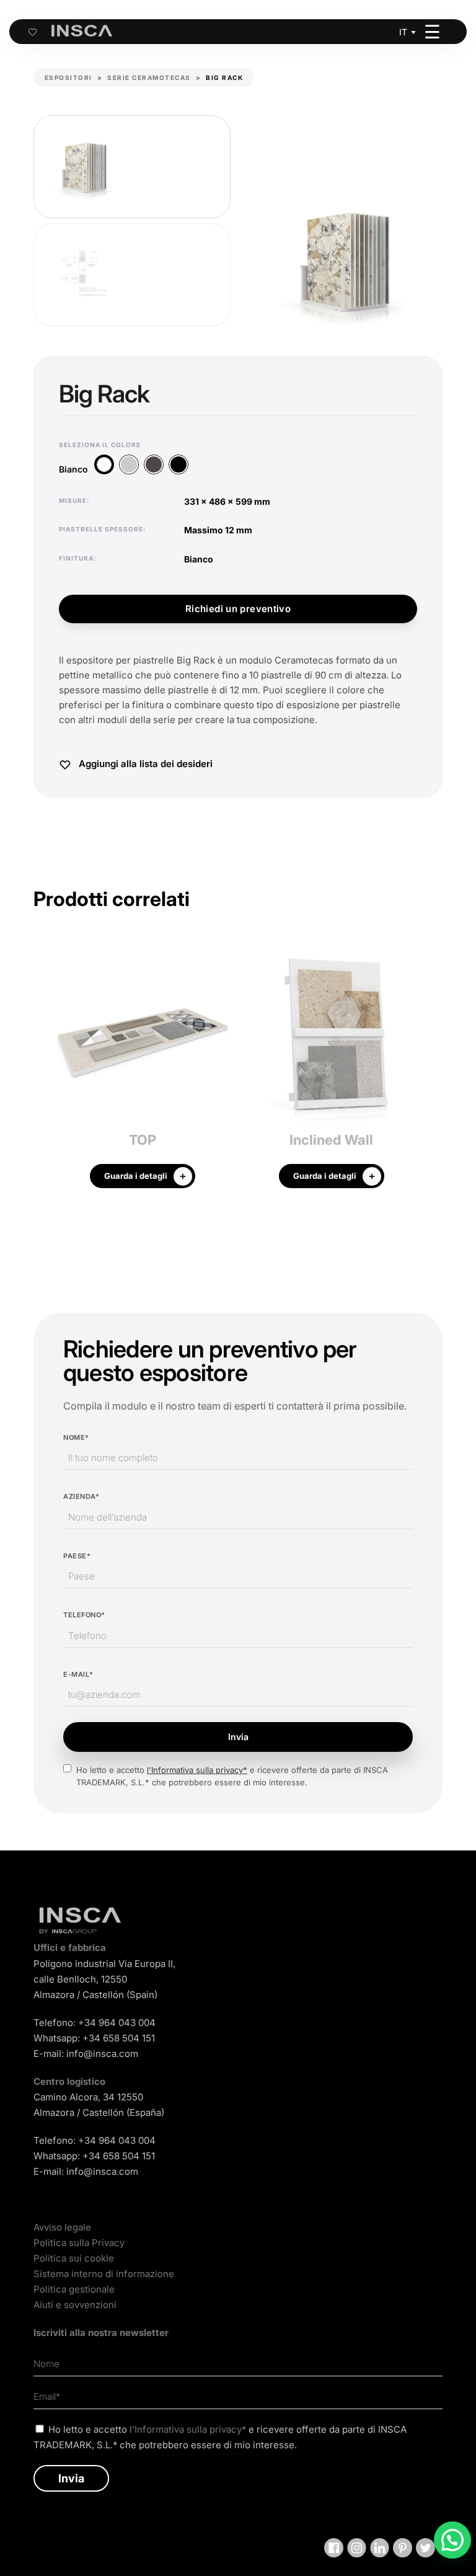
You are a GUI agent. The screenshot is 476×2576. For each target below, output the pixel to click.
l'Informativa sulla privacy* (197, 1770)
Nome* (76, 1437)
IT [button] (403, 32)
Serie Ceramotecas (149, 78)
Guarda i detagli (136, 1176)
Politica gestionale (74, 2289)
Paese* (77, 1556)
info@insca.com (102, 2054)
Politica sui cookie (74, 2258)
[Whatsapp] (452, 2540)
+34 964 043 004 (117, 2023)
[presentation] (43, 1070)
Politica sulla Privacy (79, 2243)
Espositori (68, 78)
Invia (238, 1737)
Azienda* (81, 1496)
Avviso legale (62, 2227)
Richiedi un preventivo (238, 609)
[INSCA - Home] (82, 31)
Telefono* (84, 1615)
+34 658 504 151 (119, 2038)
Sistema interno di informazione (104, 2274)
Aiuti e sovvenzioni (75, 2305)
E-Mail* (78, 1674)
